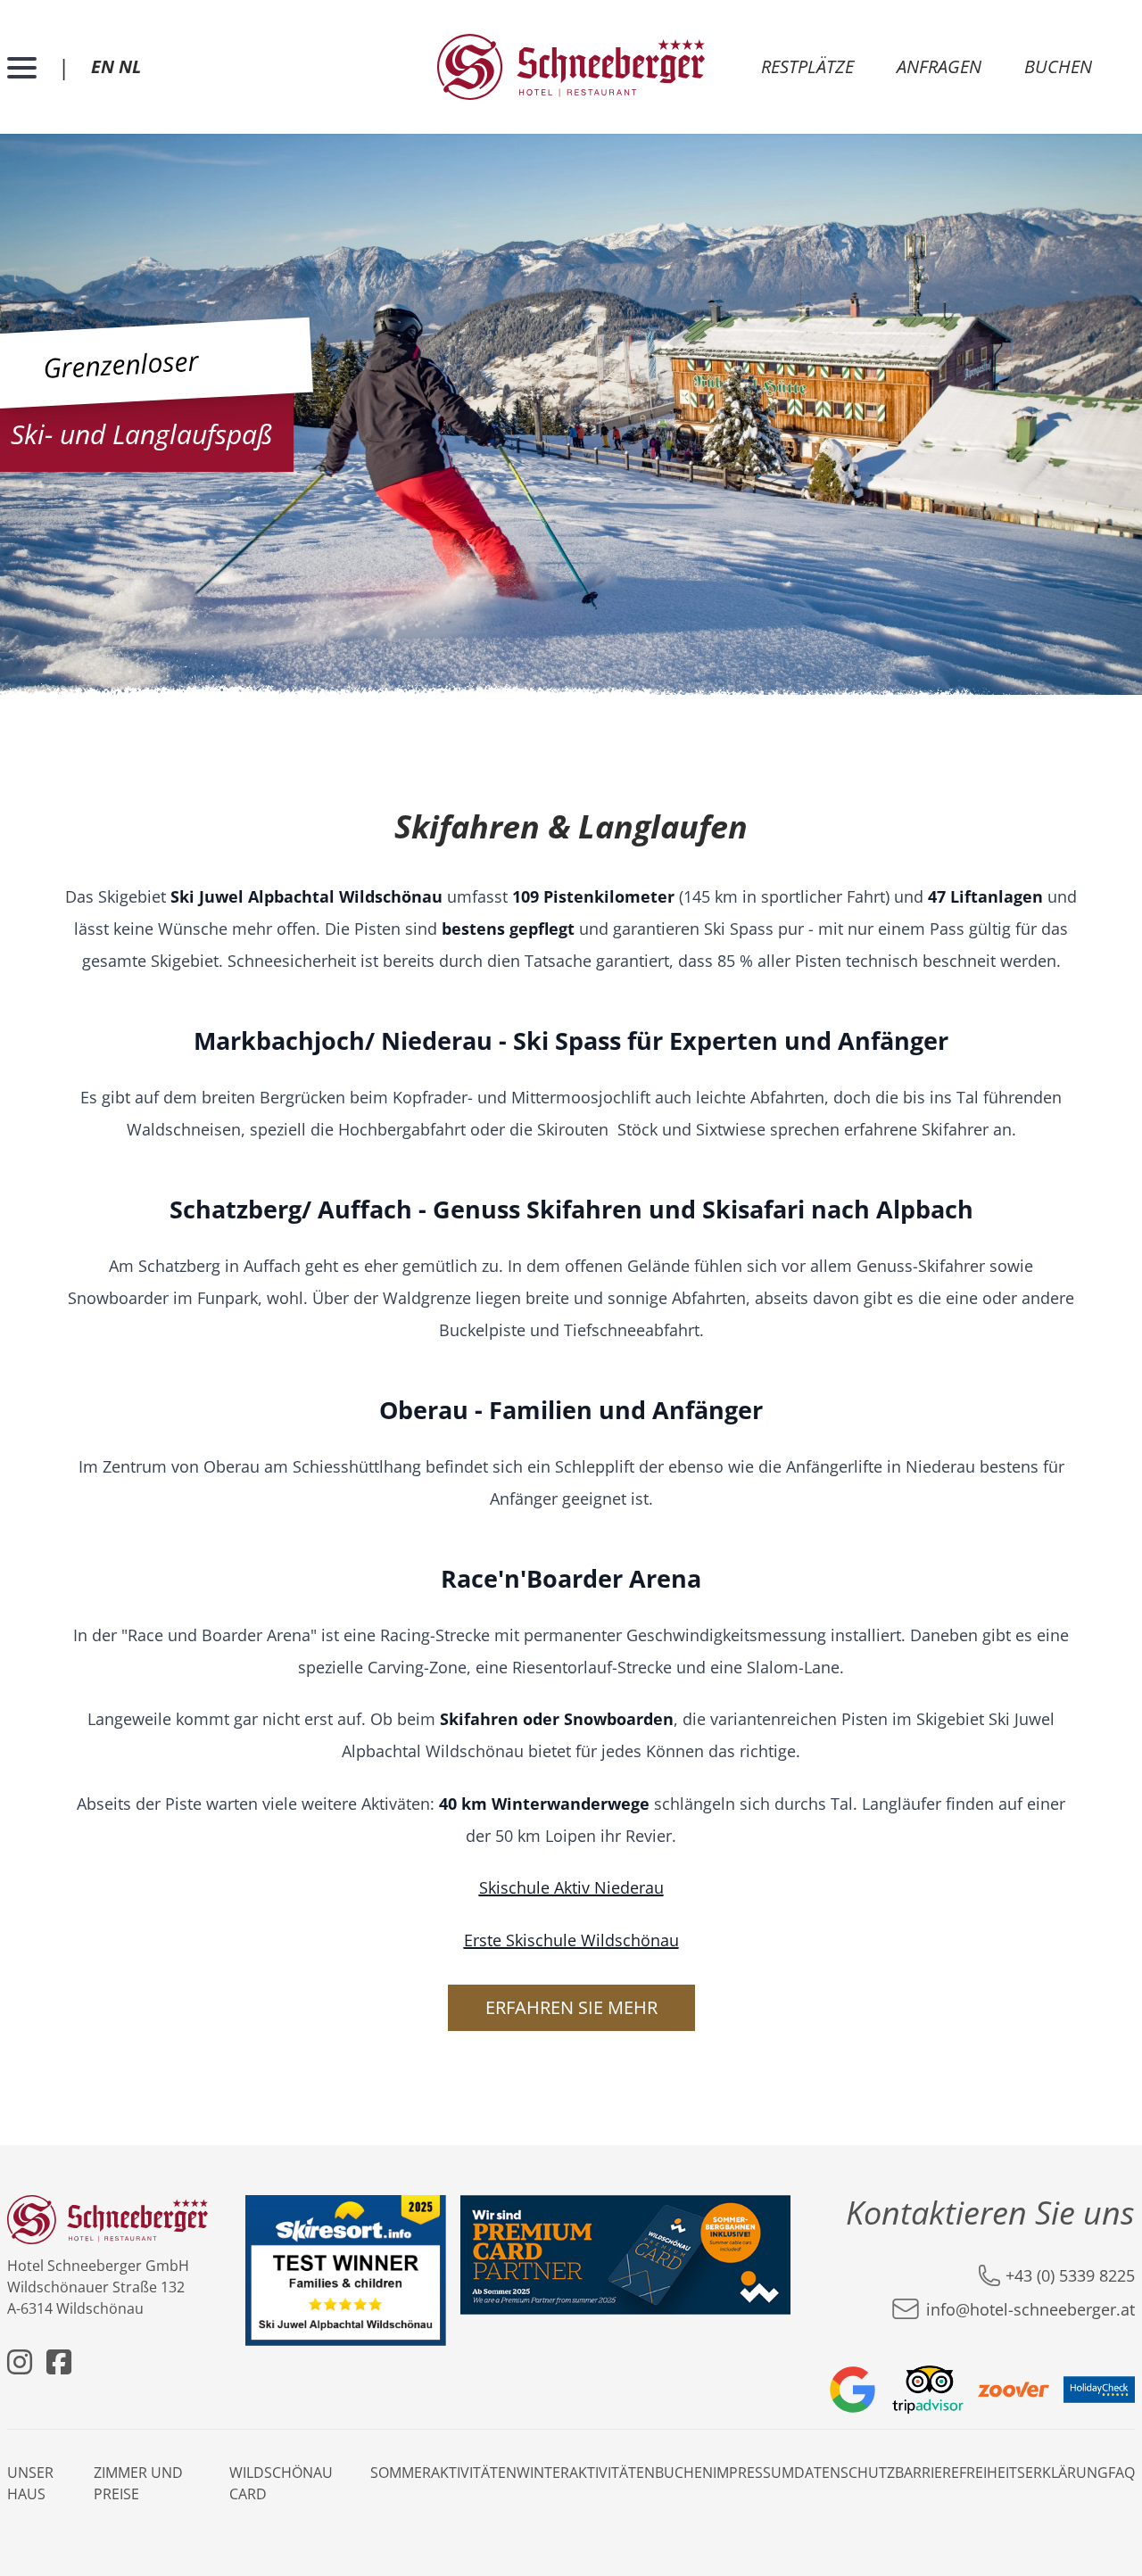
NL (130, 66)
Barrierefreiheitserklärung (1001, 2473)
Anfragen (939, 66)
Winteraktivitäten (586, 2473)
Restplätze (807, 66)
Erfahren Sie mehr (571, 2007)
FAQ (1121, 2473)
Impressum (753, 2473)
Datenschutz (844, 2473)
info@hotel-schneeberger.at (1030, 2309)
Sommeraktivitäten (443, 2473)
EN (103, 66)
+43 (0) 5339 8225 (1070, 2275)
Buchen (1058, 66)
